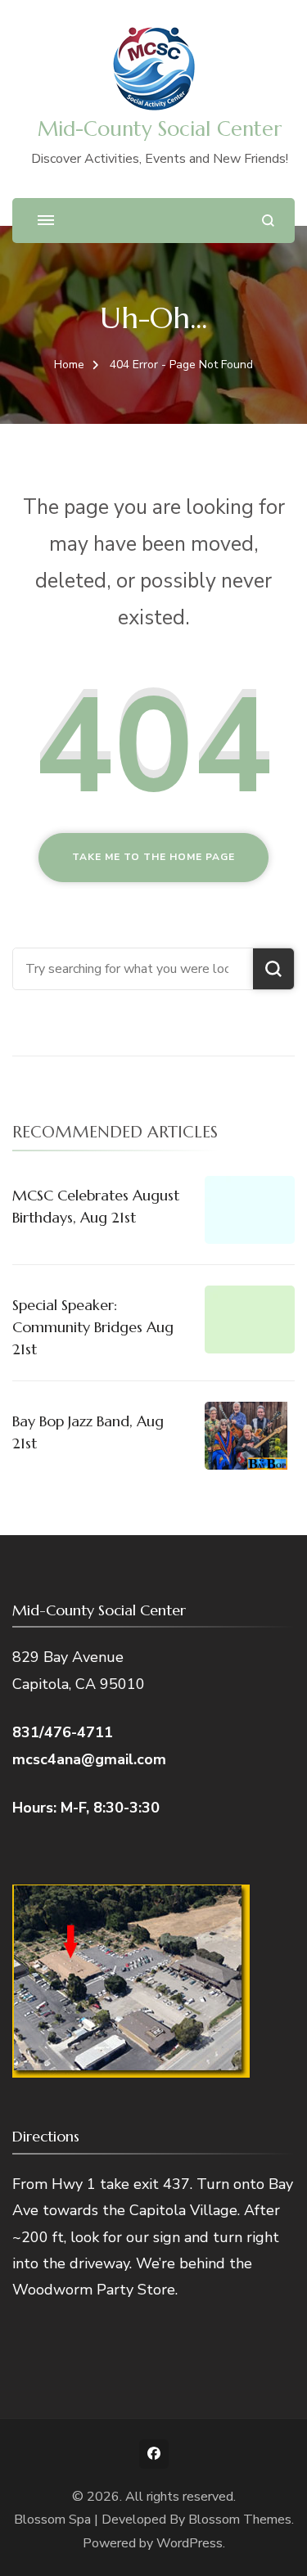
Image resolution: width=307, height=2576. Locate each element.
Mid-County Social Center (160, 129)
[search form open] (268, 221)
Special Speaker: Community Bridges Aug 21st (93, 1327)
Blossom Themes (240, 2520)
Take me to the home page (153, 857)
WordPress (190, 2543)
